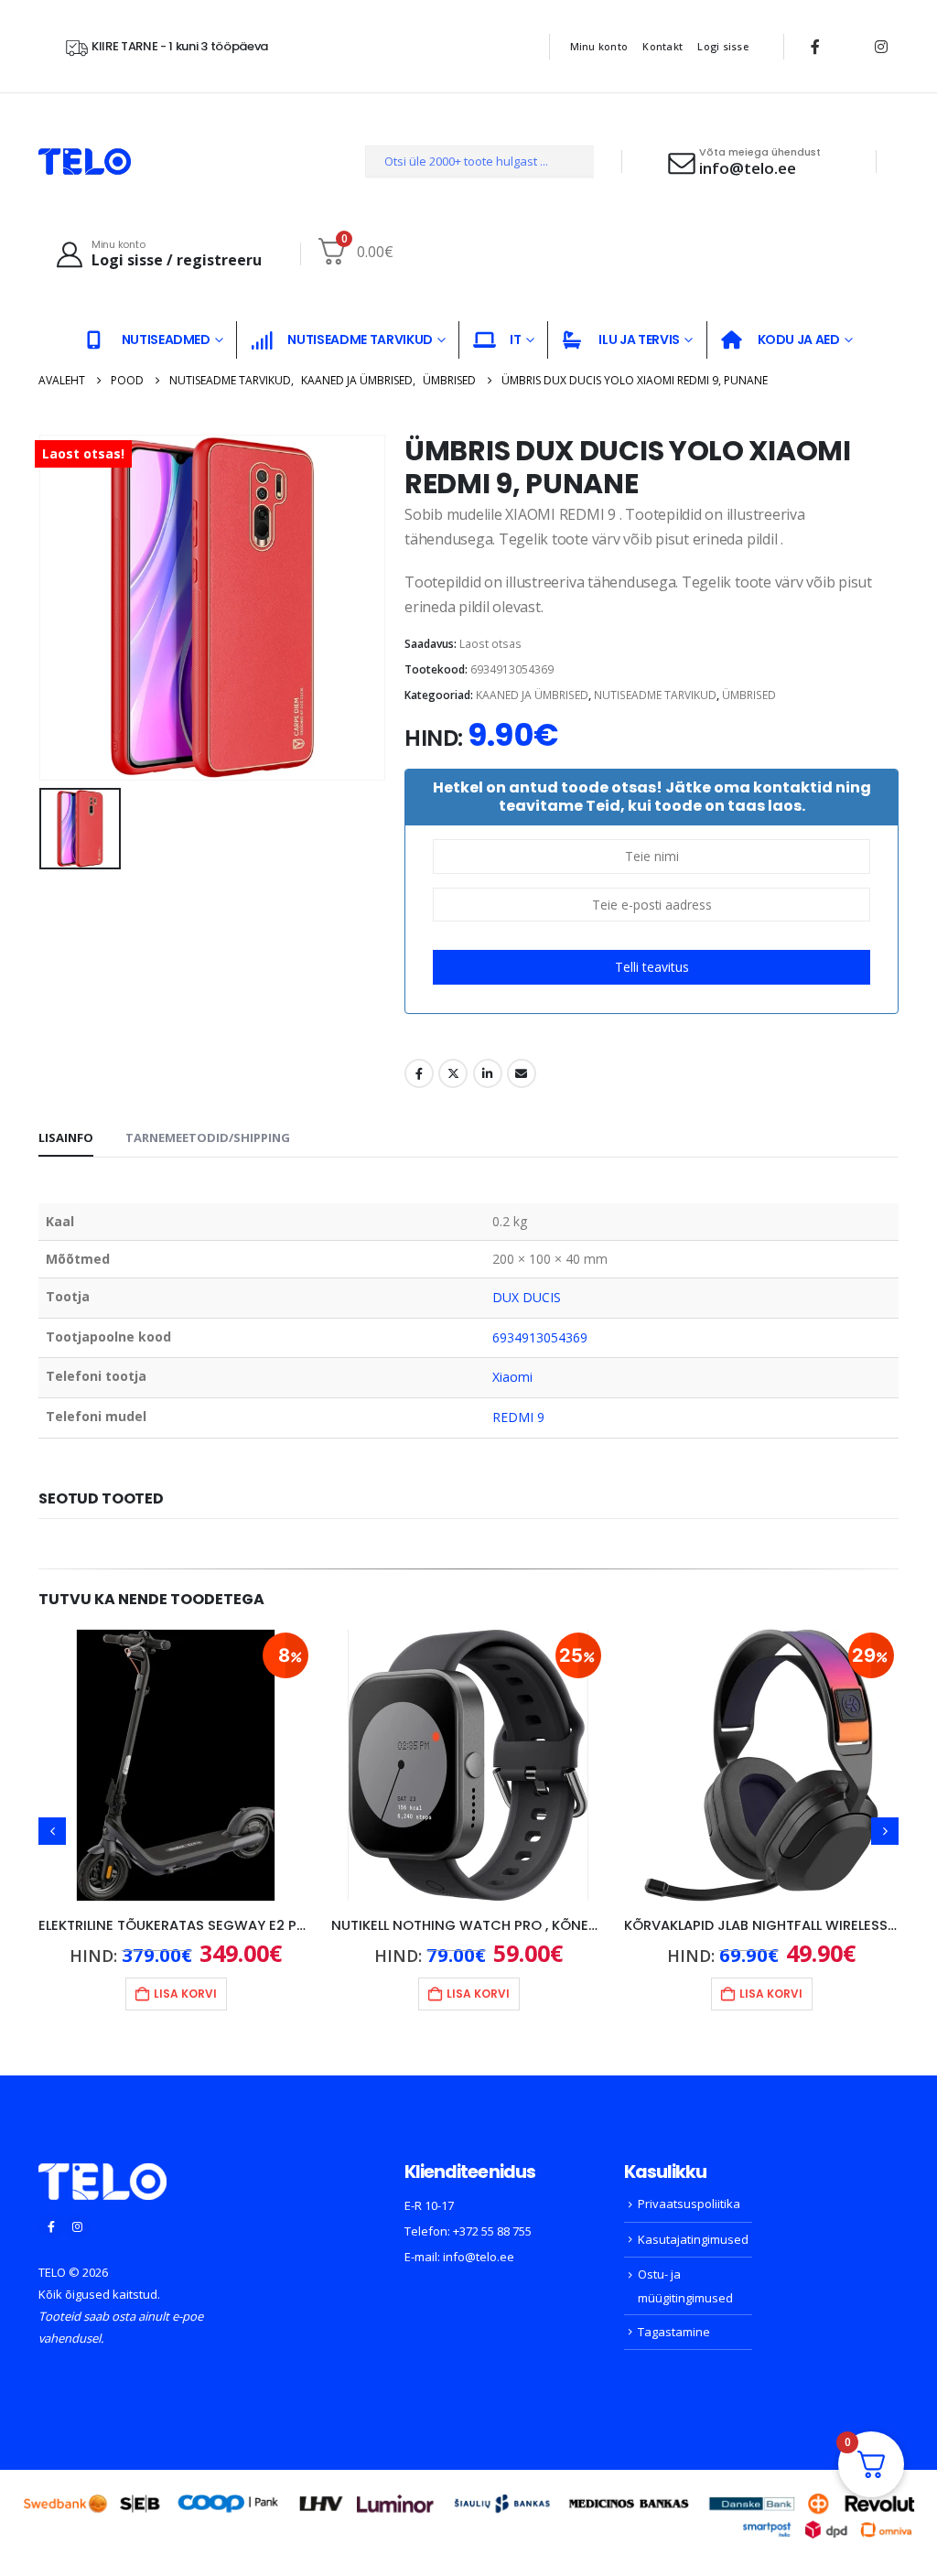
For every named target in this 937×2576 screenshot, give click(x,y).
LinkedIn (488, 1073)
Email (522, 1073)
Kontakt (662, 46)
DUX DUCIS (527, 1297)
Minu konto (599, 46)
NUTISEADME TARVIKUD (360, 340)
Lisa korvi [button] (185, 1994)
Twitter (453, 1073)
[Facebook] (815, 47)
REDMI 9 (519, 1417)
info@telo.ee (479, 2257)
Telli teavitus (652, 967)
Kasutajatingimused (693, 2239)
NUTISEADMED (166, 340)
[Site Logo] (85, 162)
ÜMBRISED (749, 695)
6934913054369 (540, 1337)
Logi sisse (723, 46)
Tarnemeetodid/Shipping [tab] (208, 1137)
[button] (52, 1831)
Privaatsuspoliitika (689, 2204)
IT (515, 340)
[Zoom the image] (102, 2174)
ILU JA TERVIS (639, 340)
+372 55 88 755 (492, 2231)
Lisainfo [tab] (66, 1137)
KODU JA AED (799, 340)
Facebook (419, 1073)
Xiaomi (512, 1377)
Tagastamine (674, 2332)
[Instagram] (881, 47)
